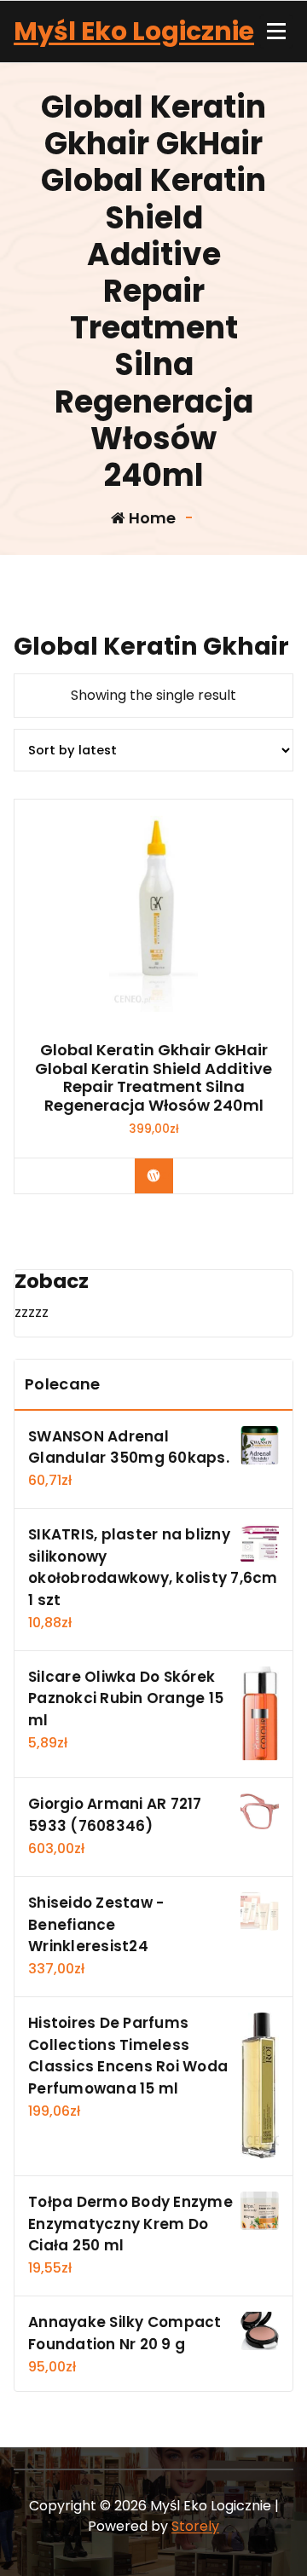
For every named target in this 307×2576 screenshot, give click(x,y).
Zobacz (166, 1175)
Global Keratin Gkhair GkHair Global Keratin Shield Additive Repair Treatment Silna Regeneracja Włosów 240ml (153, 1077)
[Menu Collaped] (276, 32)
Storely (195, 2526)
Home (151, 518)
